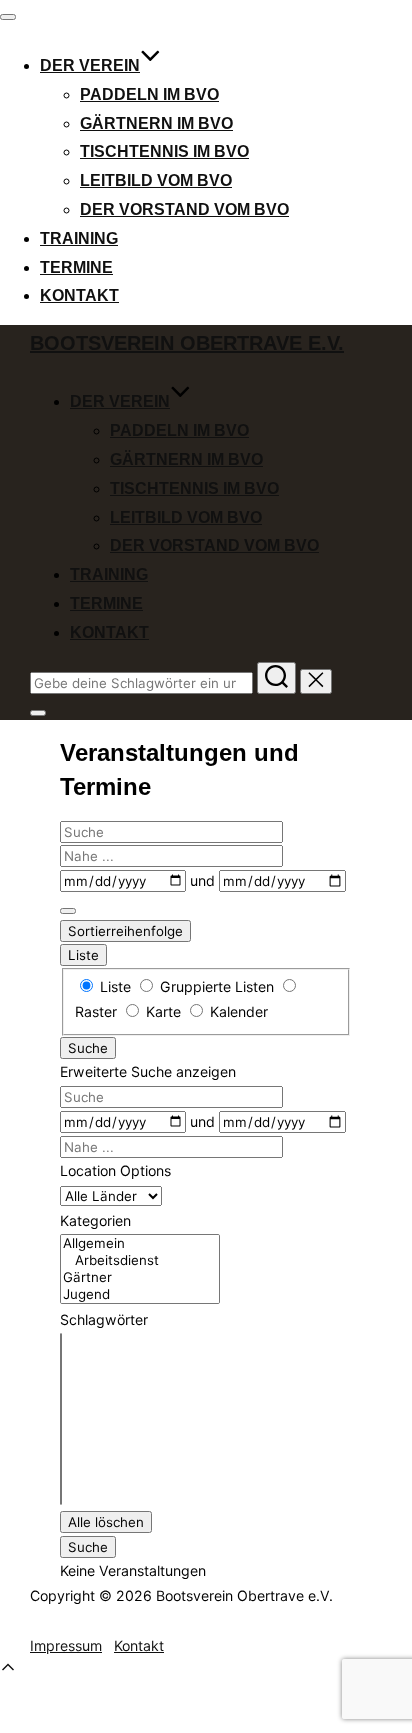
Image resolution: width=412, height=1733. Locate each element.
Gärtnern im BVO (156, 123)
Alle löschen (106, 1522)
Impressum (66, 1645)
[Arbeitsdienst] (140, 1260)
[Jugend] (140, 1294)
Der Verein (90, 65)
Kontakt (79, 295)
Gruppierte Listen (217, 986)
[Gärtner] (140, 1277)
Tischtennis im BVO (164, 151)
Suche (88, 1048)
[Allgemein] (140, 1243)
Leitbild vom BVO (156, 180)
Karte (163, 1011)
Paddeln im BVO (149, 94)
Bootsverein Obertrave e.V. (187, 343)
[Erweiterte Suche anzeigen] (68, 911)
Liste (83, 955)
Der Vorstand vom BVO (184, 209)
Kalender (237, 1011)
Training (79, 238)
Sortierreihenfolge (125, 931)
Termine (76, 267)
